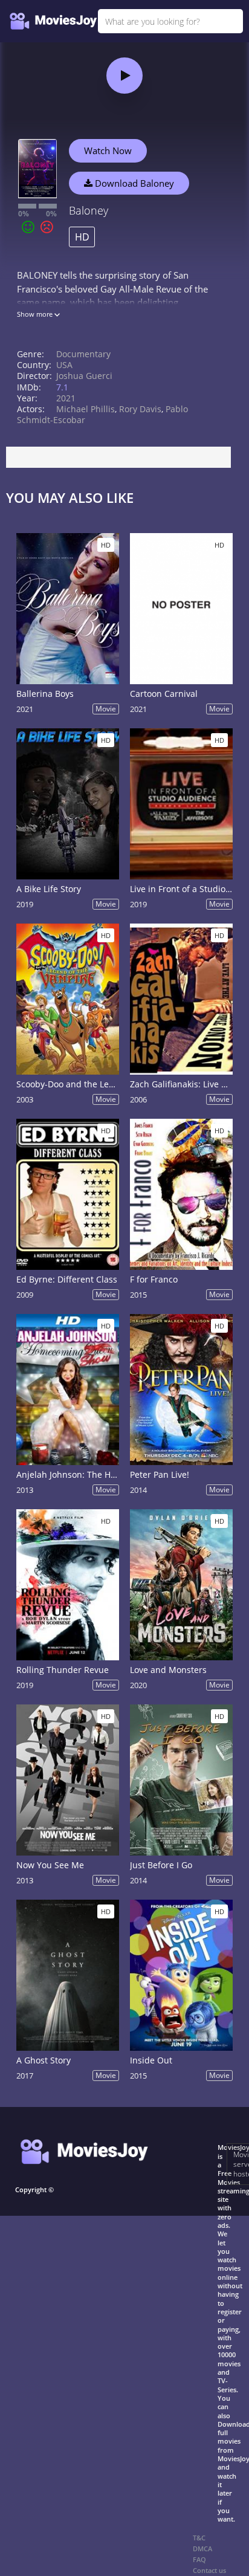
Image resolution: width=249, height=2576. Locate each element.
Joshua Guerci (84, 376)
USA (64, 365)
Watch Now (108, 150)
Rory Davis (140, 409)
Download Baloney (133, 183)
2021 (66, 398)
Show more (36, 314)
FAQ (199, 2559)
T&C (199, 2538)
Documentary (83, 354)
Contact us (209, 2570)
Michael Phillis (86, 409)
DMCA (202, 2548)
